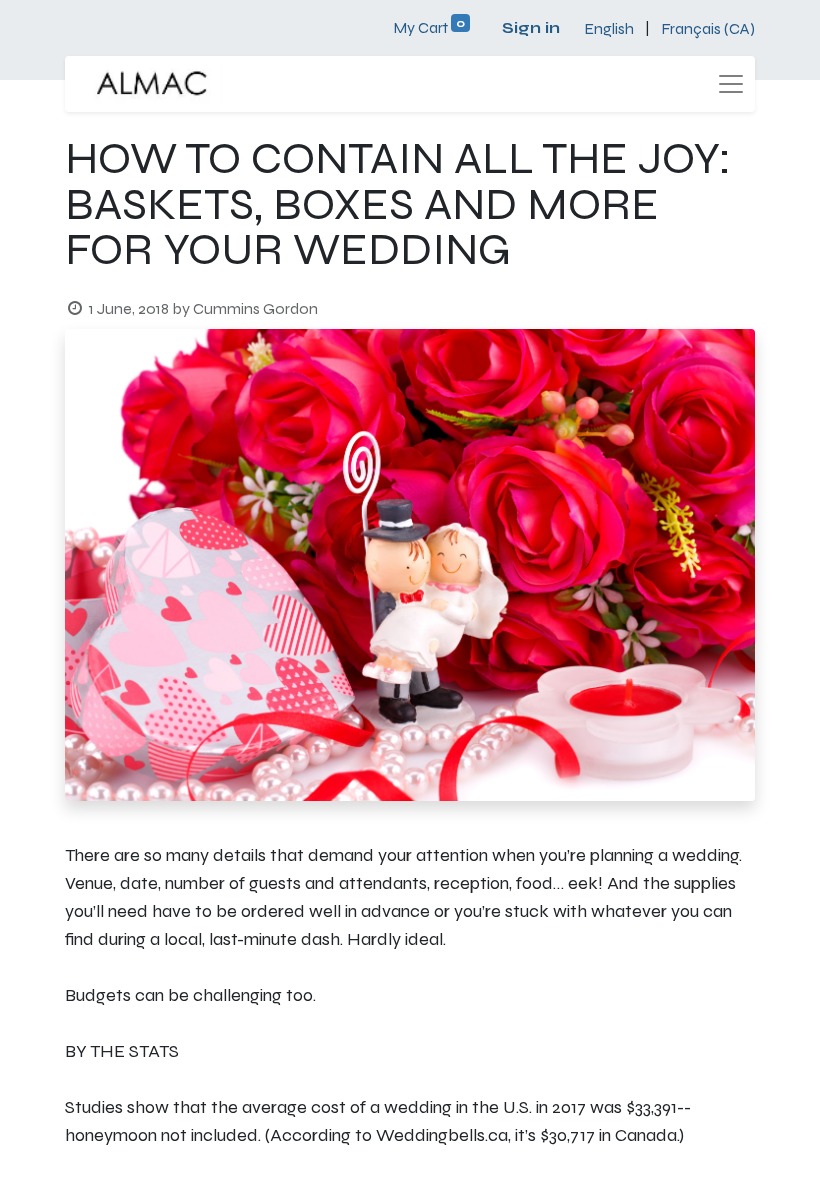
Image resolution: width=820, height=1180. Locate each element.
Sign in (531, 27)
